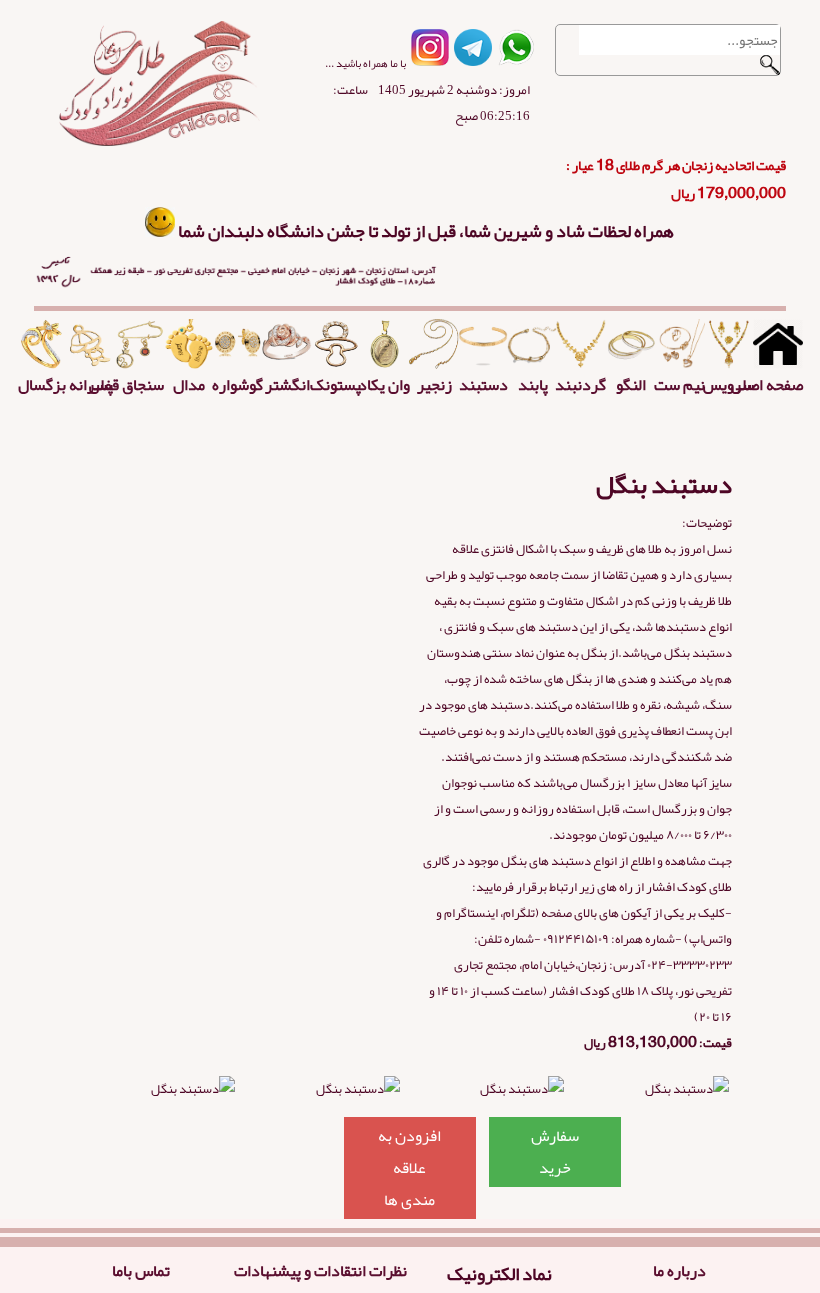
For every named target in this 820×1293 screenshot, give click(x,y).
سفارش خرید (555, 1152)
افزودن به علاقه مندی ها (409, 1168)
